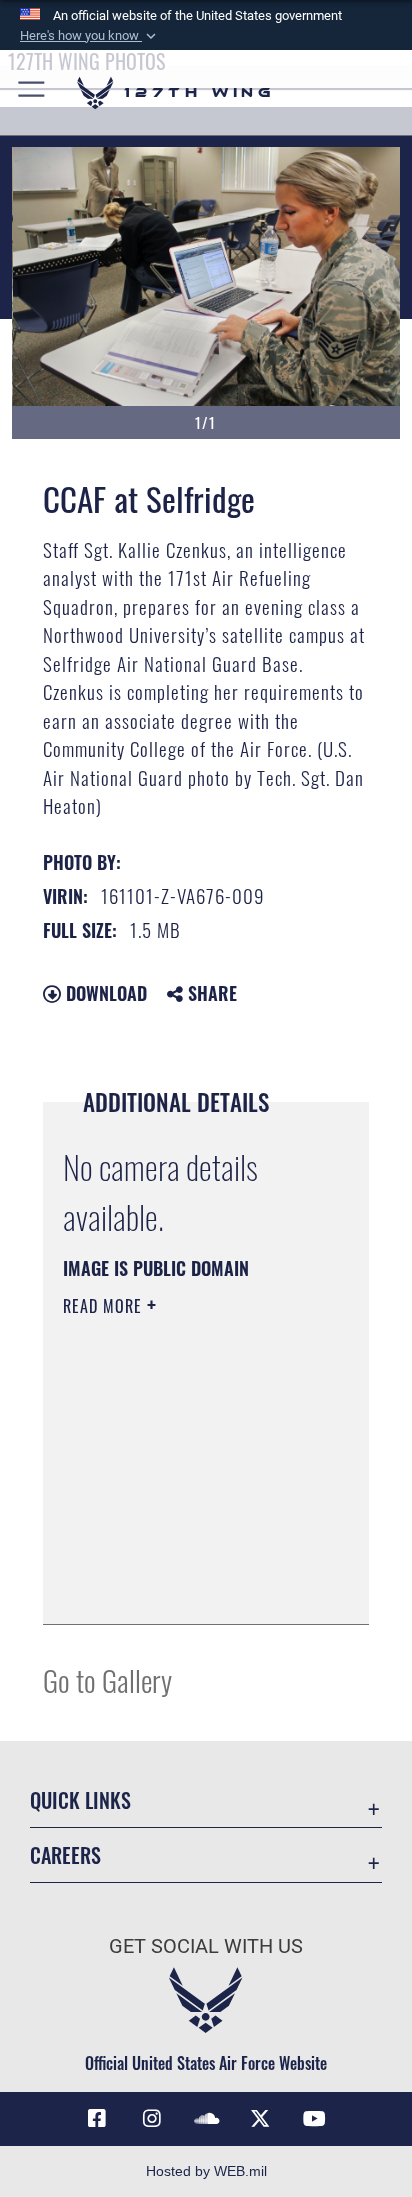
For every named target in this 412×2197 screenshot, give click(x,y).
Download (104, 993)
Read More (105, 1306)
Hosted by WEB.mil (206, 2171)
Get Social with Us (206, 1946)
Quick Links (80, 1800)
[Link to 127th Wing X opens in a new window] (260, 2119)
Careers (65, 1855)
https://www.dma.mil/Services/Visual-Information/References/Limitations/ (184, 1587)
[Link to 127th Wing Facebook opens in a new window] (97, 2119)
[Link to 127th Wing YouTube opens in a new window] (315, 2119)
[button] (90, 36)
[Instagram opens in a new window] (152, 2119)
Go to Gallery (107, 1679)
